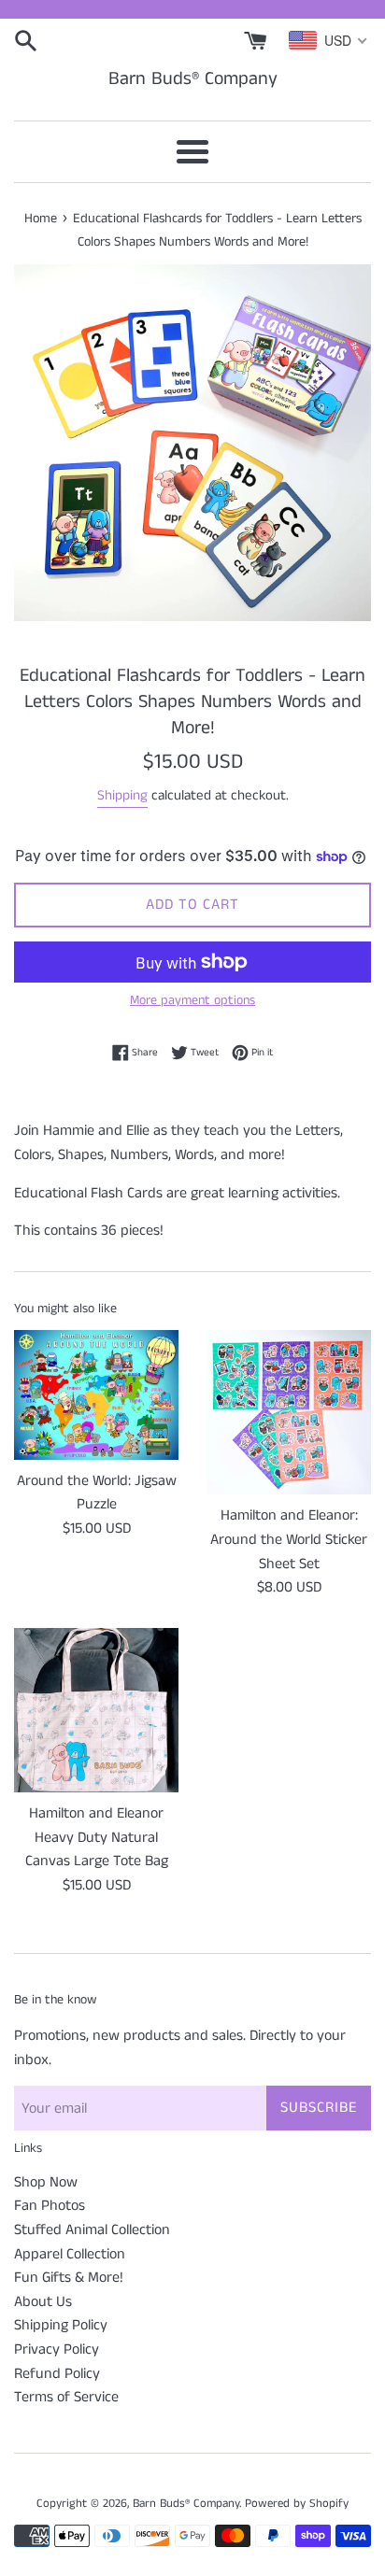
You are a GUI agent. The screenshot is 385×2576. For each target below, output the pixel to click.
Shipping (122, 795)
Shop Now (46, 2182)
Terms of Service (66, 2397)
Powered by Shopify (297, 2503)
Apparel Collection (70, 2254)
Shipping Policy (61, 2325)
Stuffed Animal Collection (92, 2230)
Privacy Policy (57, 2350)
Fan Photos (50, 2206)
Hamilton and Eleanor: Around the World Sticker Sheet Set (289, 1539)
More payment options (192, 1000)
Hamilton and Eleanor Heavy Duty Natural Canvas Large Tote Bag (97, 1837)
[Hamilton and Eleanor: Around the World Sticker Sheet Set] (289, 1412)
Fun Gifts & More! (69, 2278)
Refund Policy (57, 2374)
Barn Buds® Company (193, 79)
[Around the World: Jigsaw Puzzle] (96, 1394)
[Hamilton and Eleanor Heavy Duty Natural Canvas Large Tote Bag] (96, 1710)
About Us (43, 2302)
